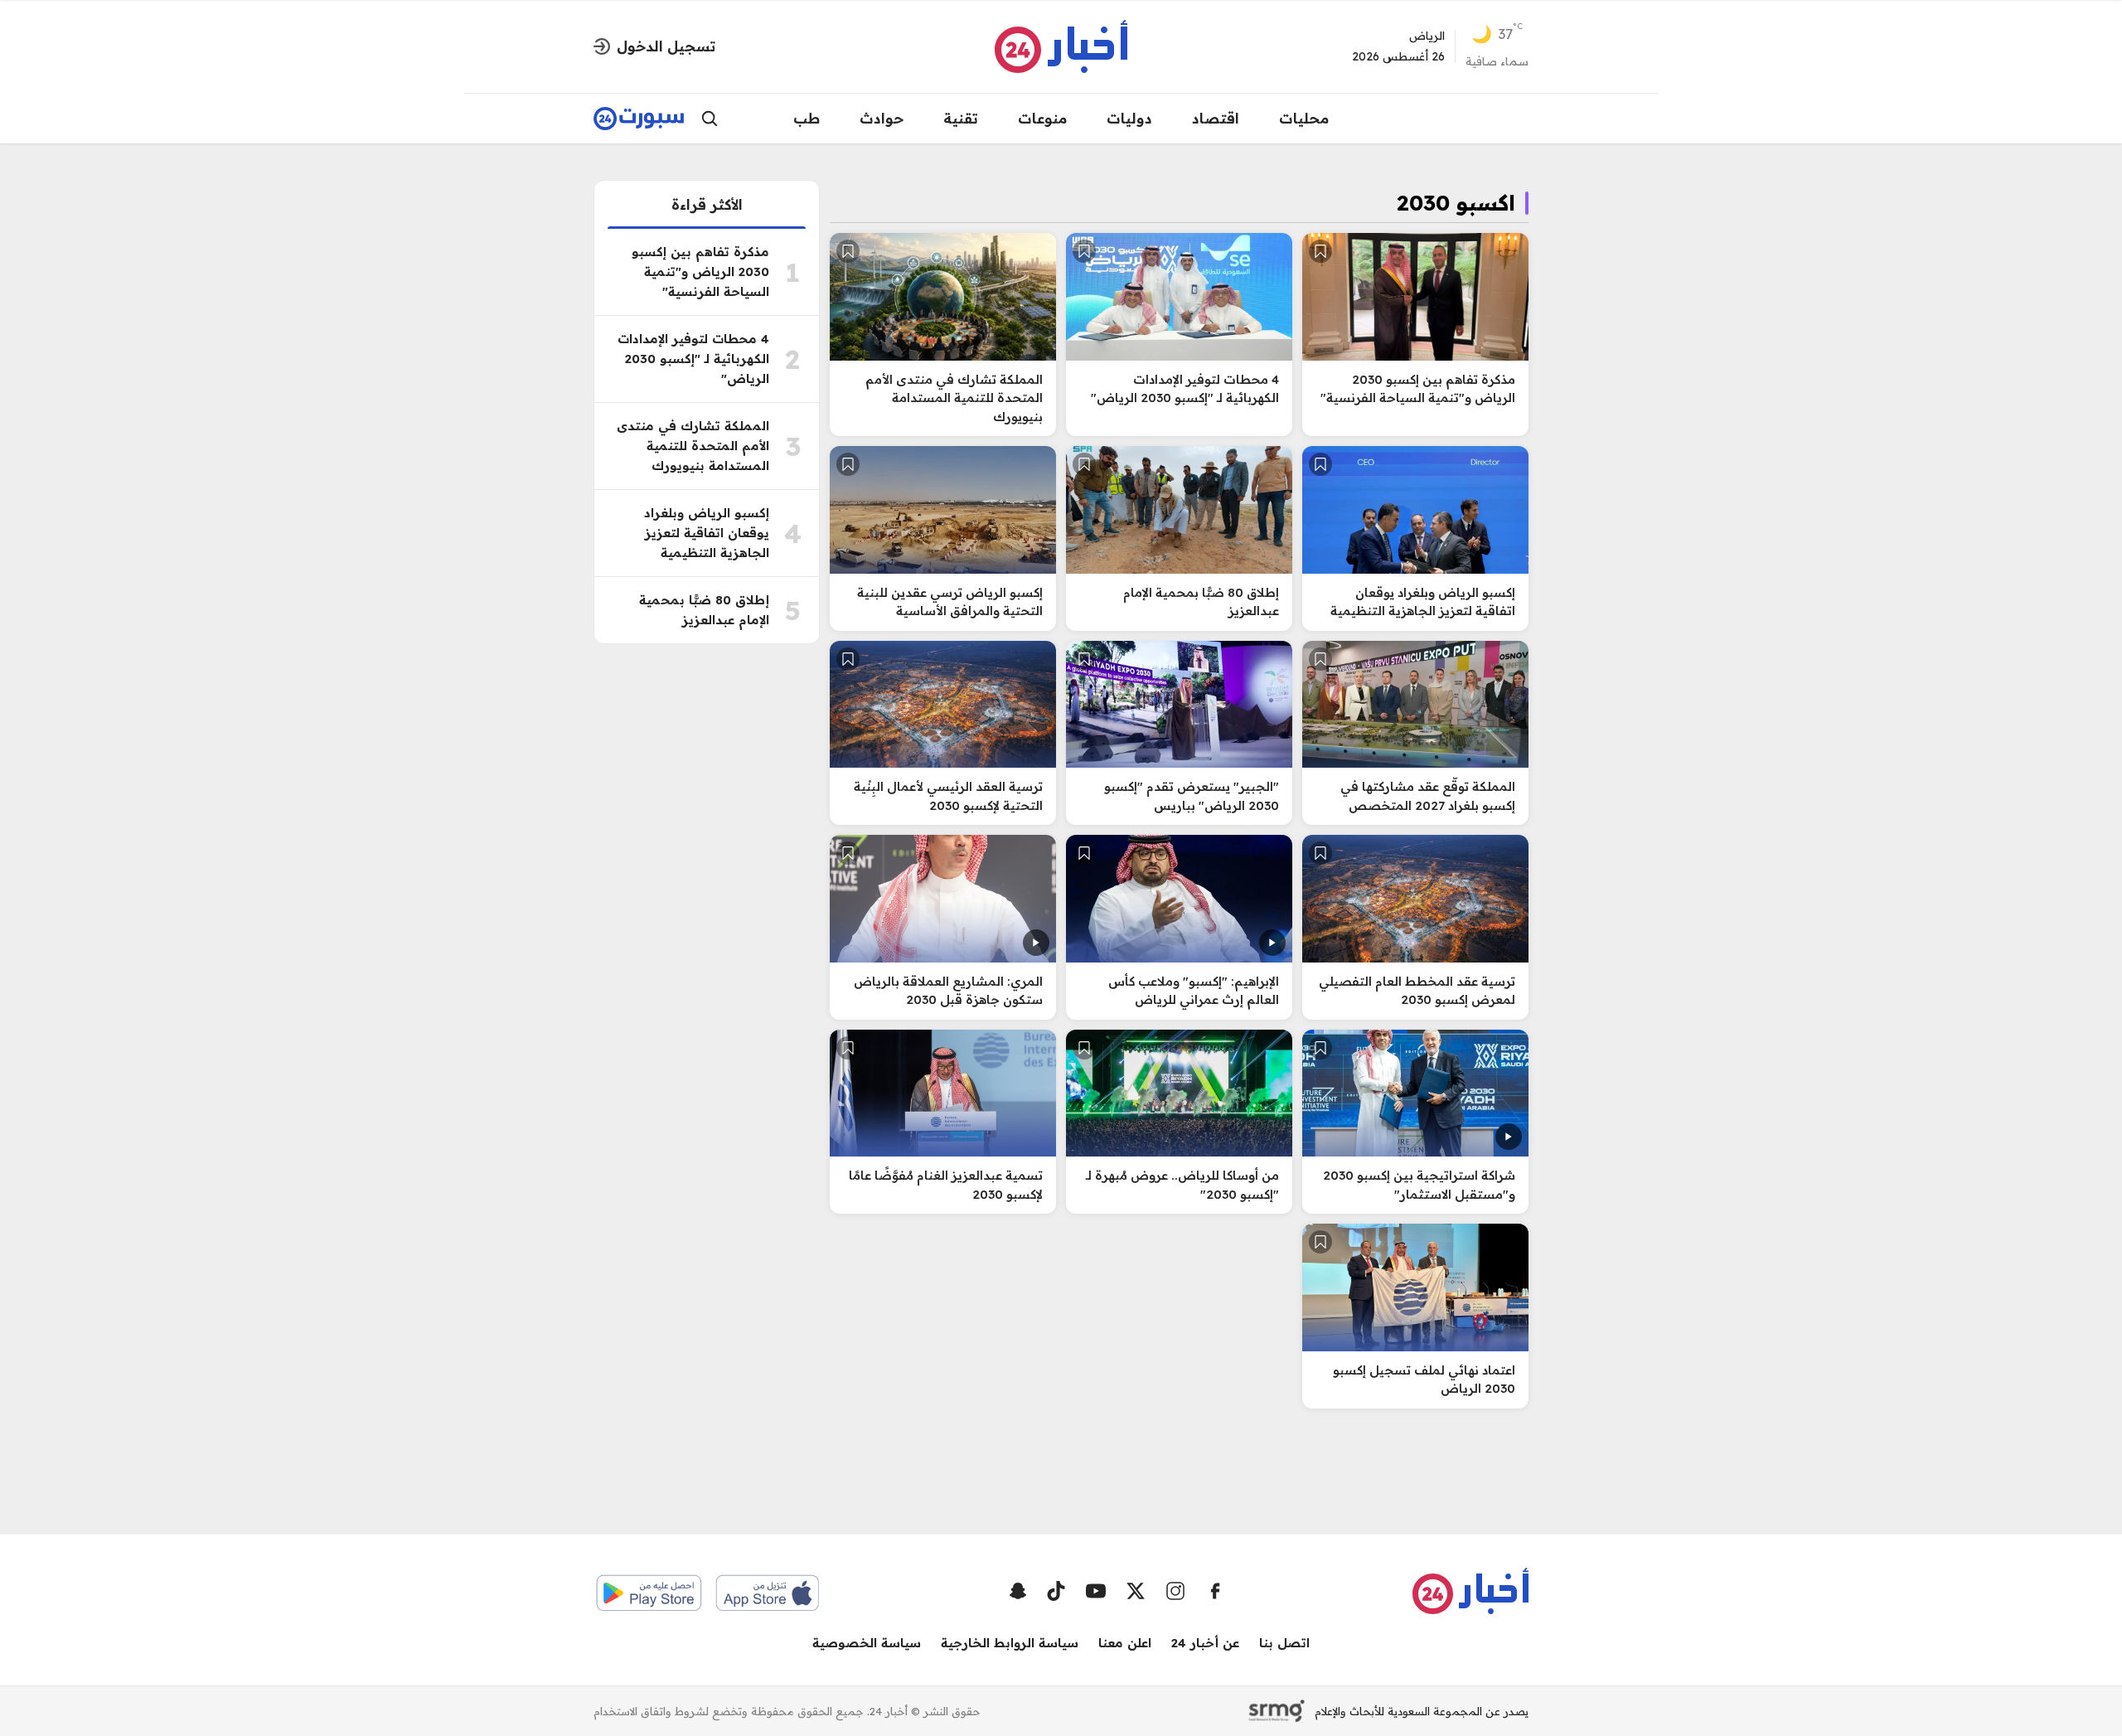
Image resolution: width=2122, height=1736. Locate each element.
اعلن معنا (1125, 1643)
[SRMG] (1277, 1711)
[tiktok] (1056, 1591)
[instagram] (1175, 1591)
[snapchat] (1018, 1591)
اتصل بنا (1284, 1643)
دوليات (1129, 118)
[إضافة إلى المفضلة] (1320, 251)
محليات (1304, 118)
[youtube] (1096, 1591)
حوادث (882, 118)
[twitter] (1136, 1591)
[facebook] (1215, 1591)
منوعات (1042, 118)
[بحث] (710, 119)
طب (807, 118)
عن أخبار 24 (1205, 1643)
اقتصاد (1216, 118)
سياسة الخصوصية (867, 1643)
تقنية (961, 118)
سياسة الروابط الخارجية (1010, 1643)
